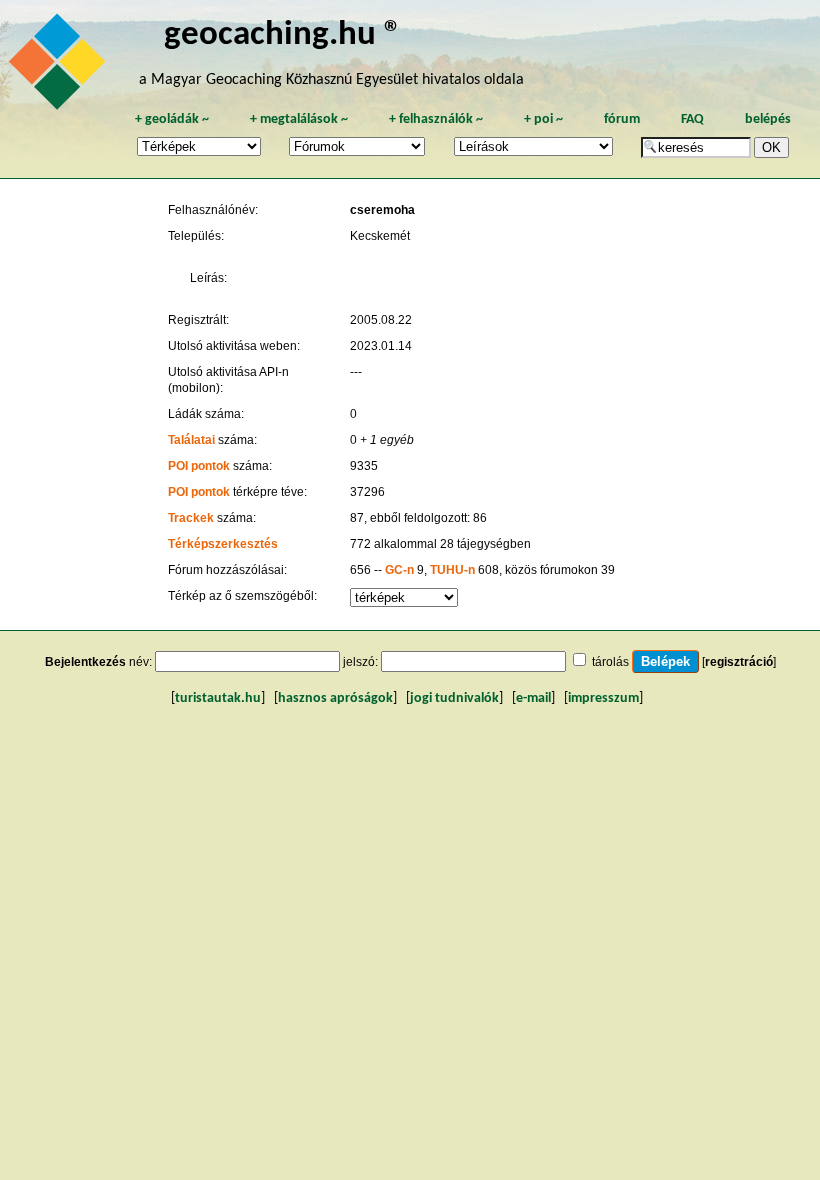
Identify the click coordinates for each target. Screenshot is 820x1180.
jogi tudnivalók (454, 698)
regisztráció (739, 662)
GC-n (399, 570)
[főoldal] (60, 67)
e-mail (533, 698)
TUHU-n (452, 570)
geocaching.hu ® (283, 35)
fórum (622, 119)
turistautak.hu (218, 698)
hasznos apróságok (335, 698)
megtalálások (299, 119)
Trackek (191, 518)
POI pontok (199, 466)
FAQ (692, 119)
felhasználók (436, 119)
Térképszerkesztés (223, 544)
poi (543, 119)
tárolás (610, 662)
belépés (768, 119)
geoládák (172, 119)
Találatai (191, 440)
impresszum (603, 698)
